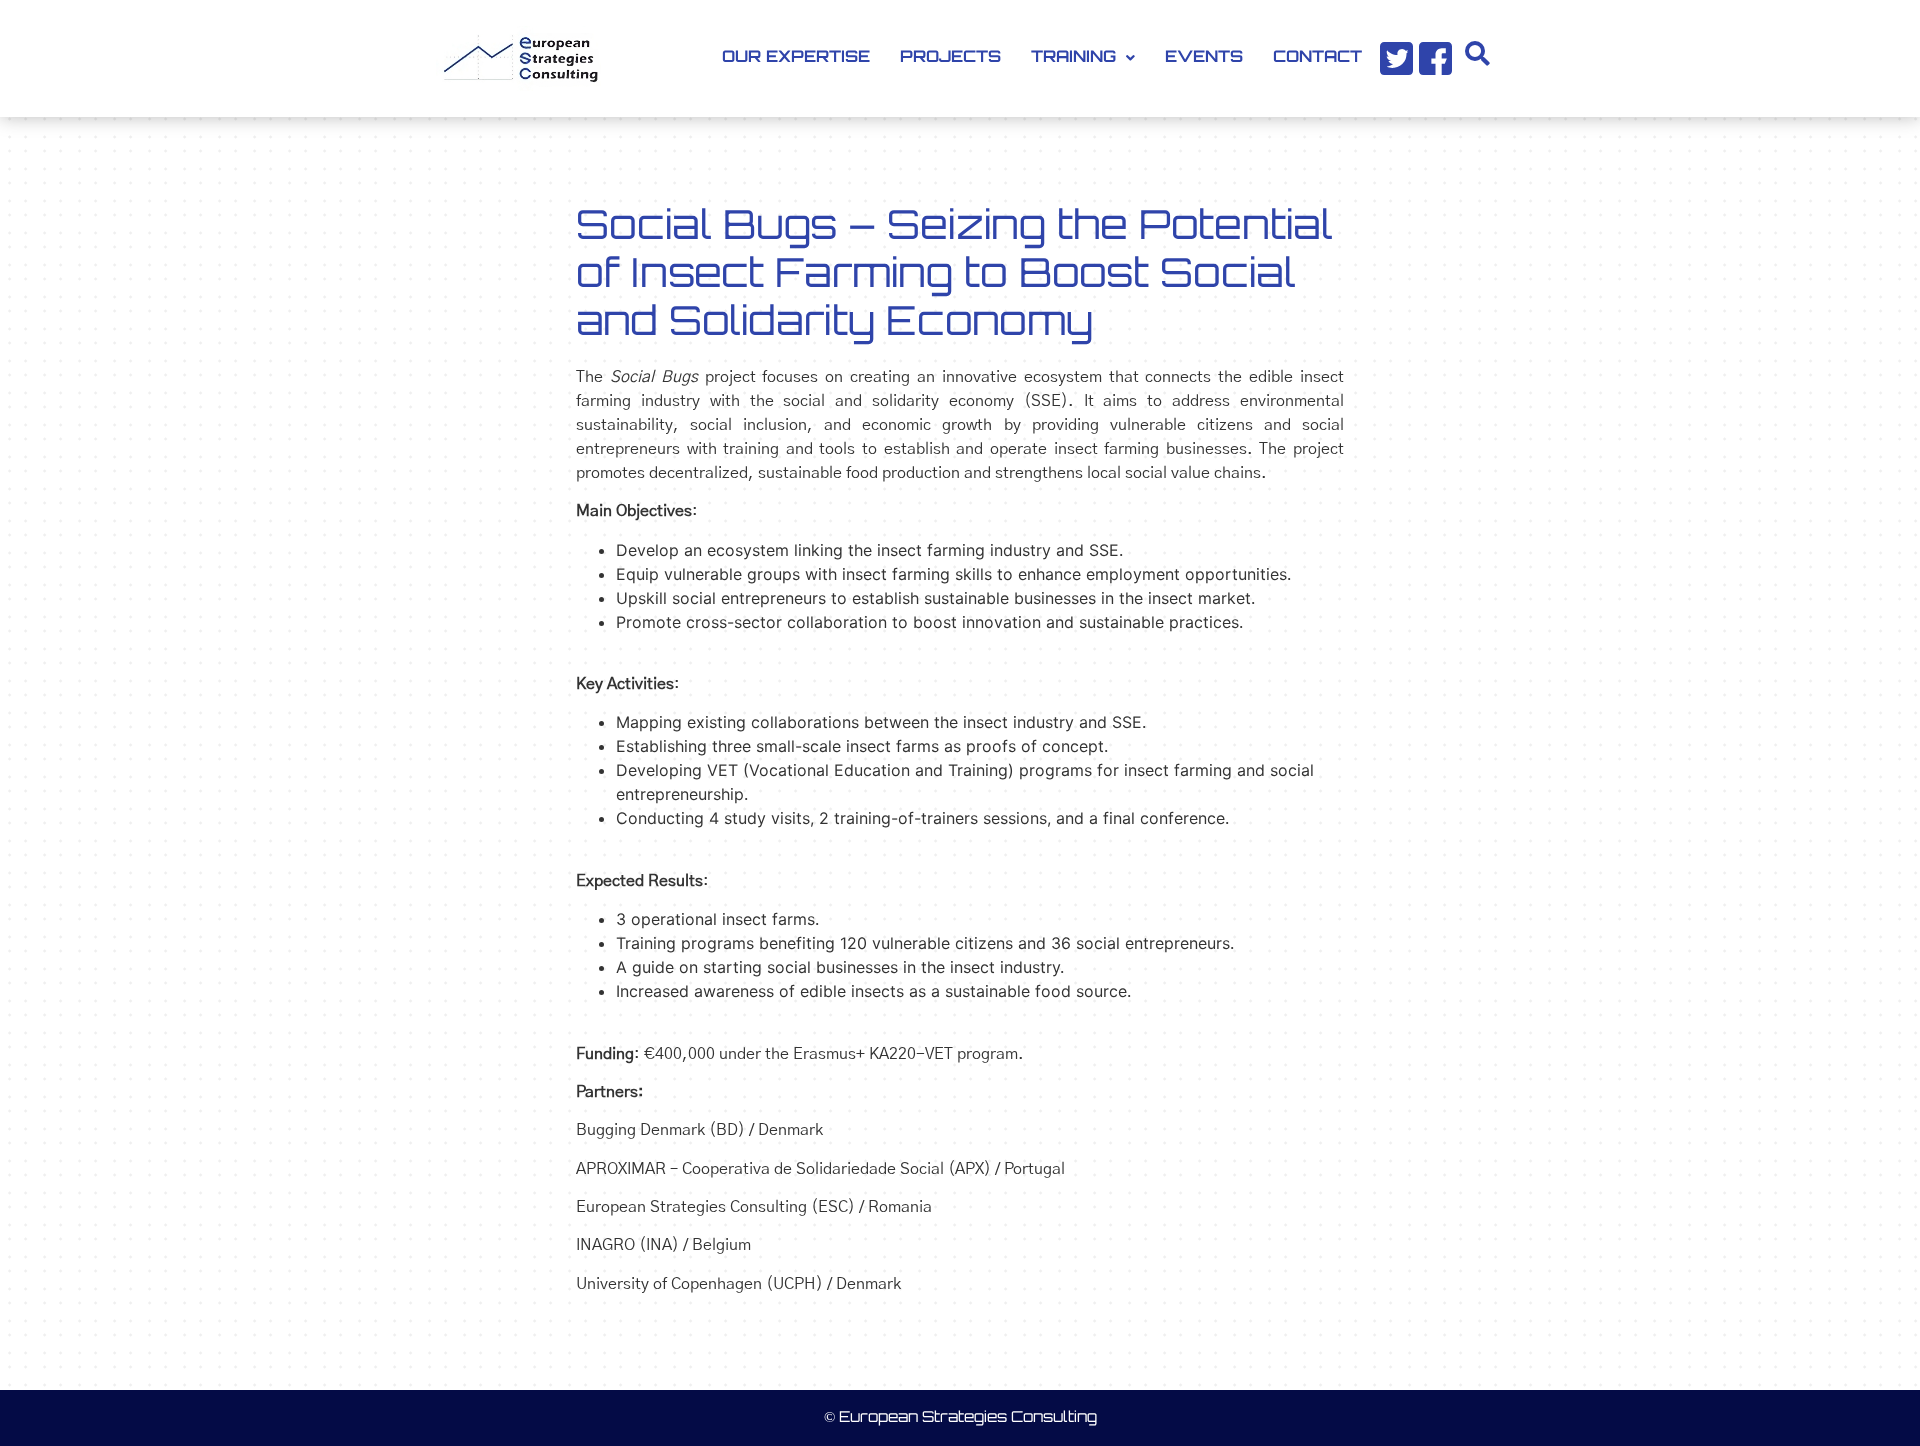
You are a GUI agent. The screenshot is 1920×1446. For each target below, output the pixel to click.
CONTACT (1317, 58)
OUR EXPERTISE (796, 58)
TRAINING (1073, 58)
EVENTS (1204, 58)
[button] (1083, 58)
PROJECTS (950, 58)
